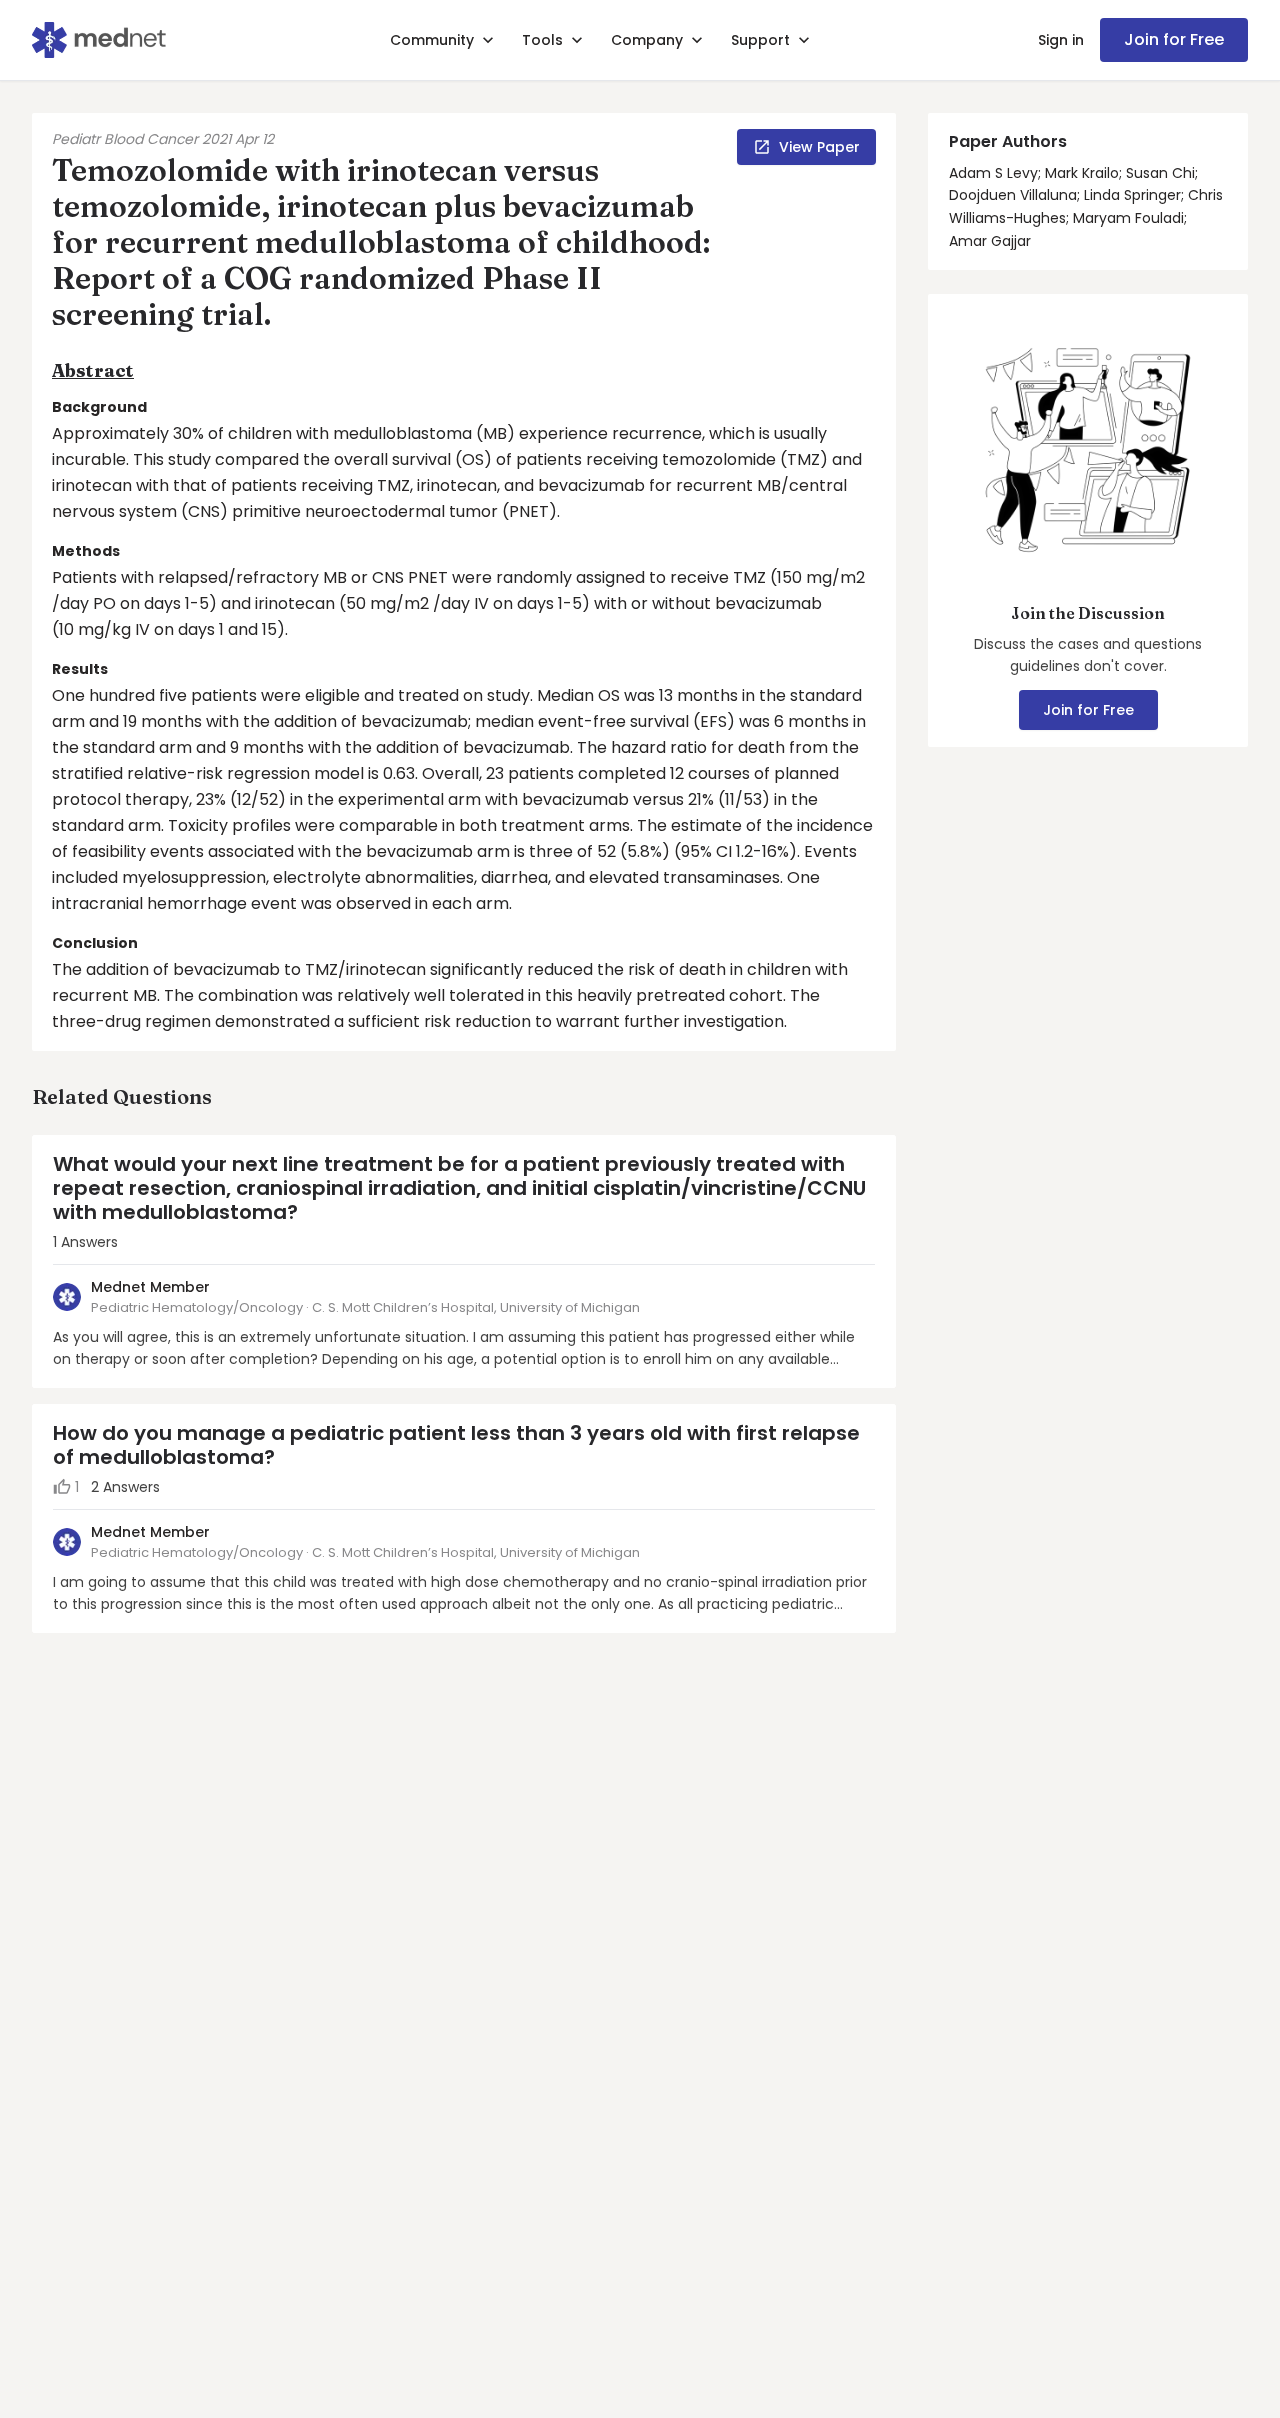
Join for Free (1174, 39)
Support (760, 40)
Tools (542, 40)
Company (647, 40)
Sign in (1061, 40)
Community (432, 40)
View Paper (819, 147)
